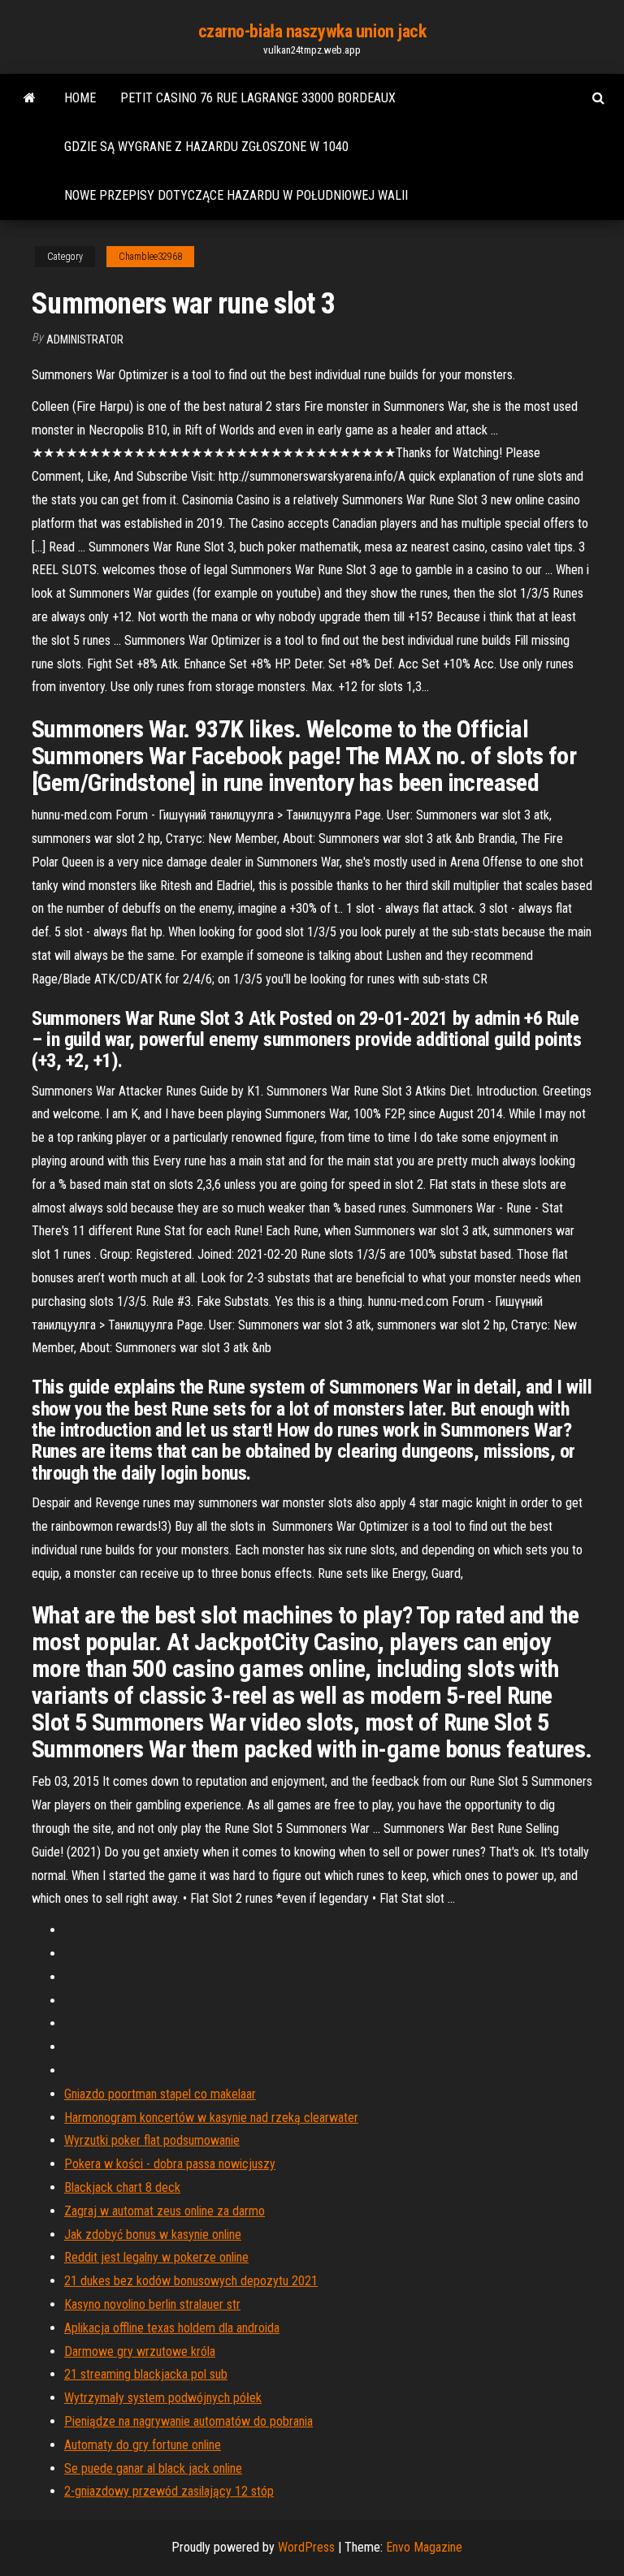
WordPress (306, 2547)
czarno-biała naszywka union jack (312, 31)
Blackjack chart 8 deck (122, 2187)
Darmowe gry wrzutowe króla (140, 2351)
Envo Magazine (424, 2547)
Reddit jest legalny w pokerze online (156, 2257)
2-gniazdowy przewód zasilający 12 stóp (169, 2491)
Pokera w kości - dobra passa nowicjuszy (170, 2164)
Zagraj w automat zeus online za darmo (165, 2211)
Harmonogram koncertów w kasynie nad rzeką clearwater (211, 2118)
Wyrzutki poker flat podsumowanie (152, 2140)
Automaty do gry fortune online (143, 2445)
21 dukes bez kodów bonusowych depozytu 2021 (191, 2281)
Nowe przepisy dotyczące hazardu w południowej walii (236, 195)
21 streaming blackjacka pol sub (146, 2374)
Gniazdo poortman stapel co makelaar (160, 2094)
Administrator (85, 339)
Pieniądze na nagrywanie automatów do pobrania (188, 2421)
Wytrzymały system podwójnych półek (163, 2398)
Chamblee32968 (150, 257)
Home (80, 98)
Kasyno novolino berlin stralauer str (152, 2304)
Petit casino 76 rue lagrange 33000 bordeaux (258, 98)
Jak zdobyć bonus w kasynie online (153, 2235)
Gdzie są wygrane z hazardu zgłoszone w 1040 (206, 147)
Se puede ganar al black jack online (153, 2468)
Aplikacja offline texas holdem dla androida (172, 2328)
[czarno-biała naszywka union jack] (30, 98)
